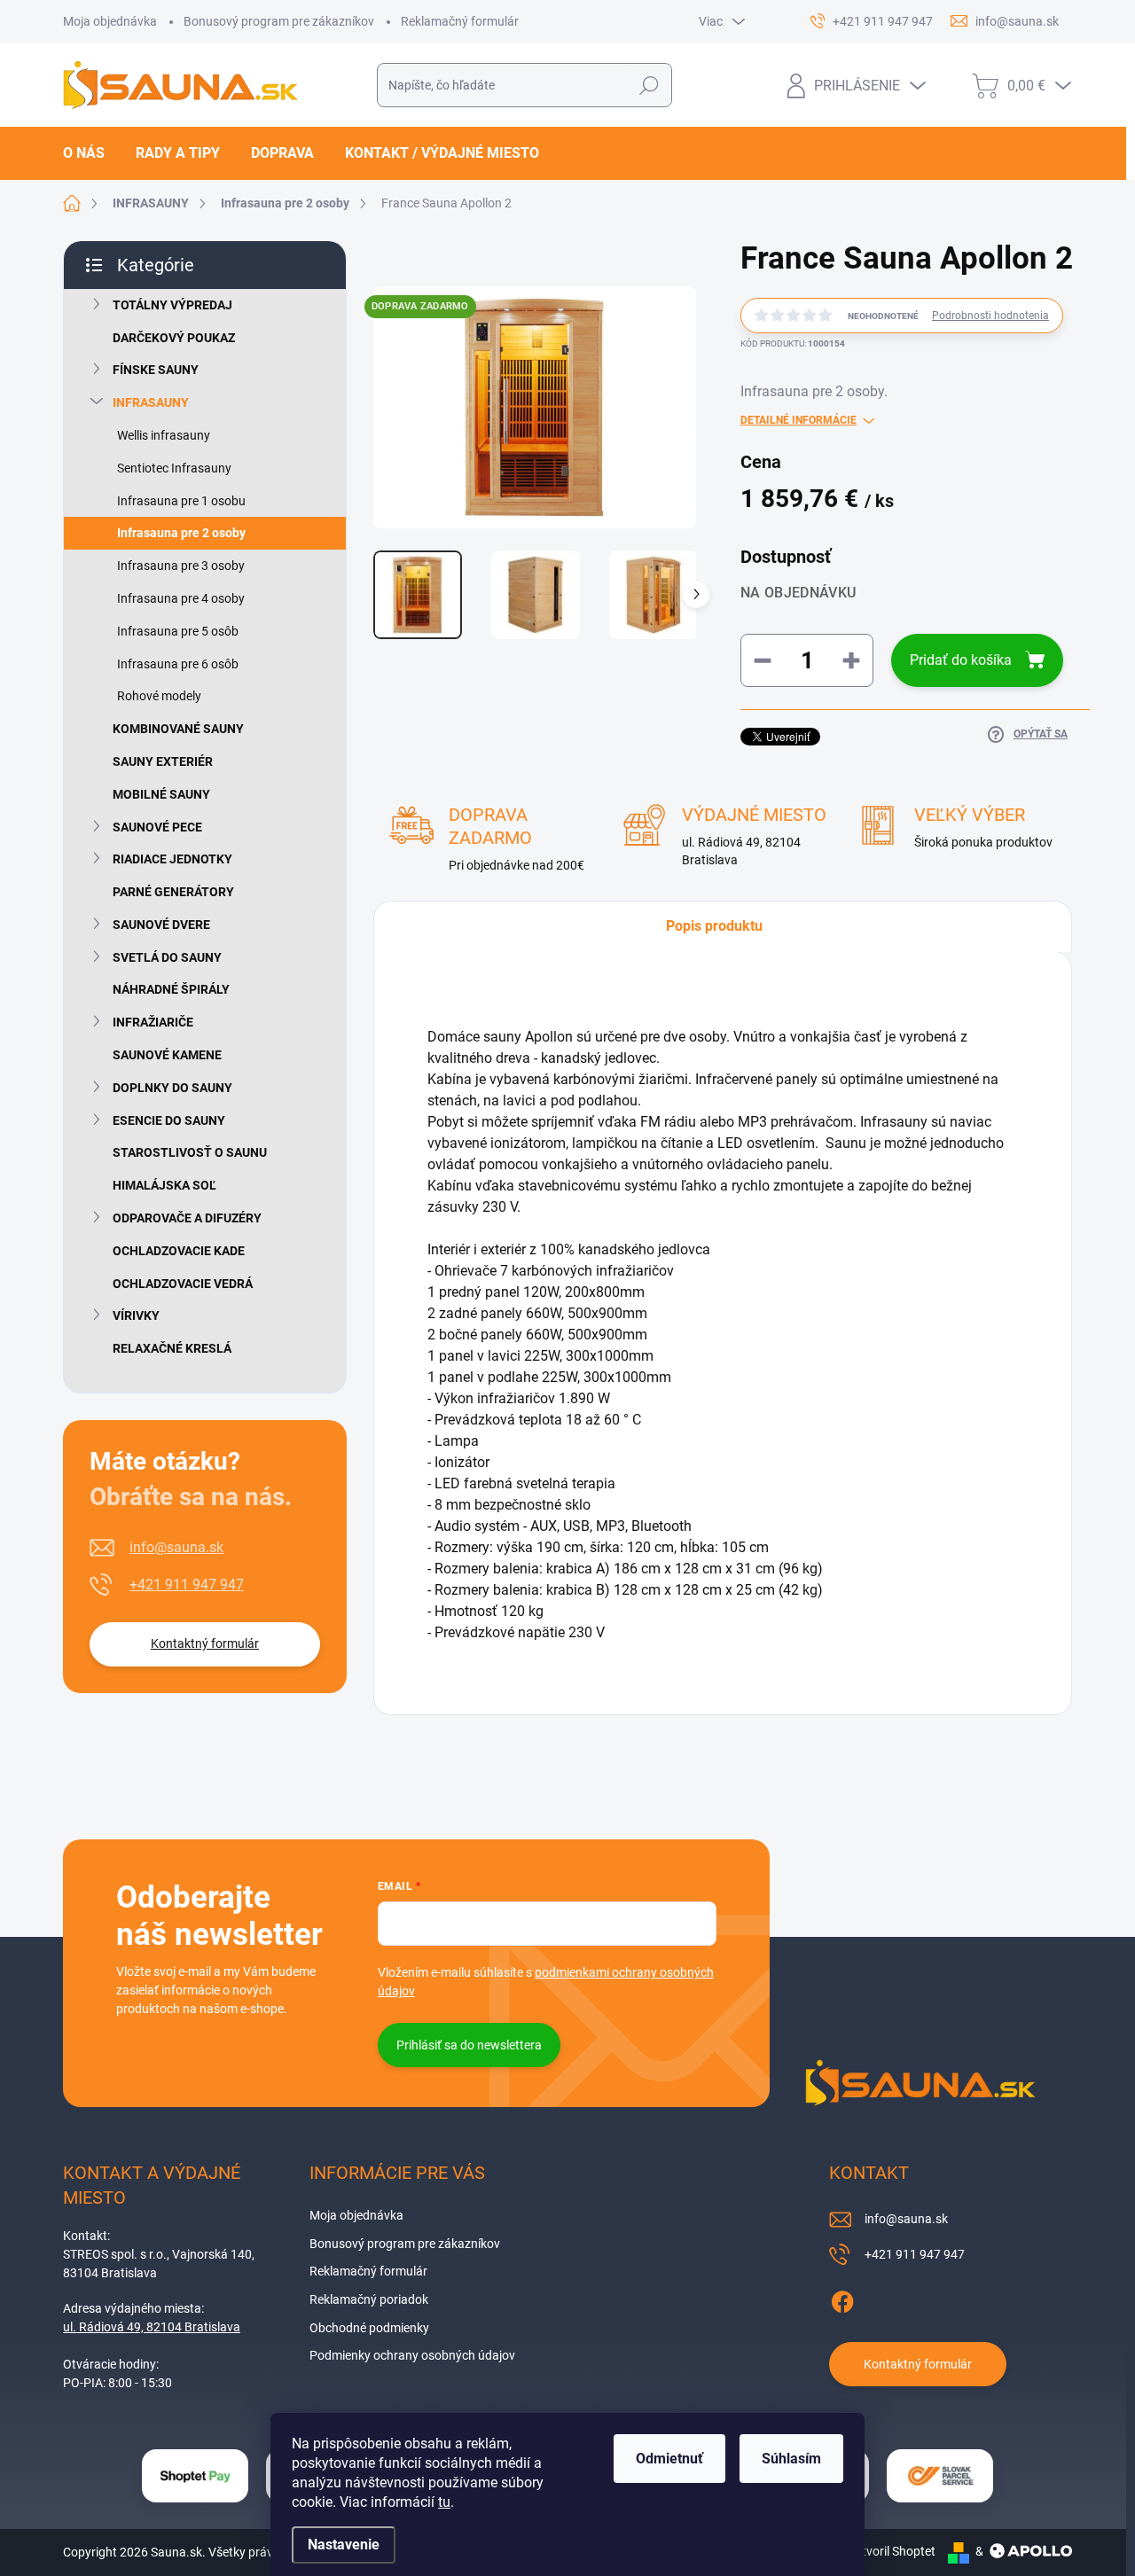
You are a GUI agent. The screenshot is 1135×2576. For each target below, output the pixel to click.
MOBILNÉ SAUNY (161, 794)
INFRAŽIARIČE (153, 1022)
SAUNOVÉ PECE (157, 827)
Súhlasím (791, 2459)
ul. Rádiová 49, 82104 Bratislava (152, 2327)
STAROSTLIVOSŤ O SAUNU (190, 1152)
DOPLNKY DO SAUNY (172, 1088)
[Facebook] (842, 2299)
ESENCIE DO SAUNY (169, 1120)
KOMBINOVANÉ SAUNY (178, 729)
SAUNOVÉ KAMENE (167, 1055)
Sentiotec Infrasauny (174, 468)
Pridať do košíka (961, 660)
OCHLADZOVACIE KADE (179, 1251)
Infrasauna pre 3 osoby (181, 566)
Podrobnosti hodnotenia (990, 316)
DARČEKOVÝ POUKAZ (174, 338)
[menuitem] (90, 153)
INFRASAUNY (151, 402)
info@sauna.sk (176, 1547)
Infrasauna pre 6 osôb (178, 664)
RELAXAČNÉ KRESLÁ (172, 1348)
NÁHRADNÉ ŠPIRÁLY (171, 989)
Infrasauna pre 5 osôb (178, 631)
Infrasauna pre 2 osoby (181, 533)
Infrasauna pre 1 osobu (181, 501)
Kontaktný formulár (205, 1643)
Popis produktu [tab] (714, 926)
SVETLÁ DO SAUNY (167, 957)
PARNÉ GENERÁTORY (173, 892)
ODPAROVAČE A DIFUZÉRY (187, 1218)
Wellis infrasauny (164, 435)
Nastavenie (344, 2545)
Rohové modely (159, 696)
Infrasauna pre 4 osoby (181, 598)
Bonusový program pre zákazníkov (279, 21)
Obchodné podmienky (369, 2328)
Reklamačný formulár (460, 21)
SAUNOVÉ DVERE (161, 925)
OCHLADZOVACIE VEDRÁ (183, 1284)
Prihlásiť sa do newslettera (469, 2045)
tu (444, 2502)
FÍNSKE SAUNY (156, 370)
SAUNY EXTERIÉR (163, 761)
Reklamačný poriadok (369, 2299)
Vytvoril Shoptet (892, 2551)
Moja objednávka (110, 21)
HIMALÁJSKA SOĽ (164, 1185)
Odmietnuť (669, 2459)
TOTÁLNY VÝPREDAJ (172, 305)
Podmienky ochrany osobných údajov (412, 2355)
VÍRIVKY (136, 1315)
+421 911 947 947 (187, 1585)
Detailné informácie (798, 420)
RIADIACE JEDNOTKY (172, 859)
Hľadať (650, 85)
